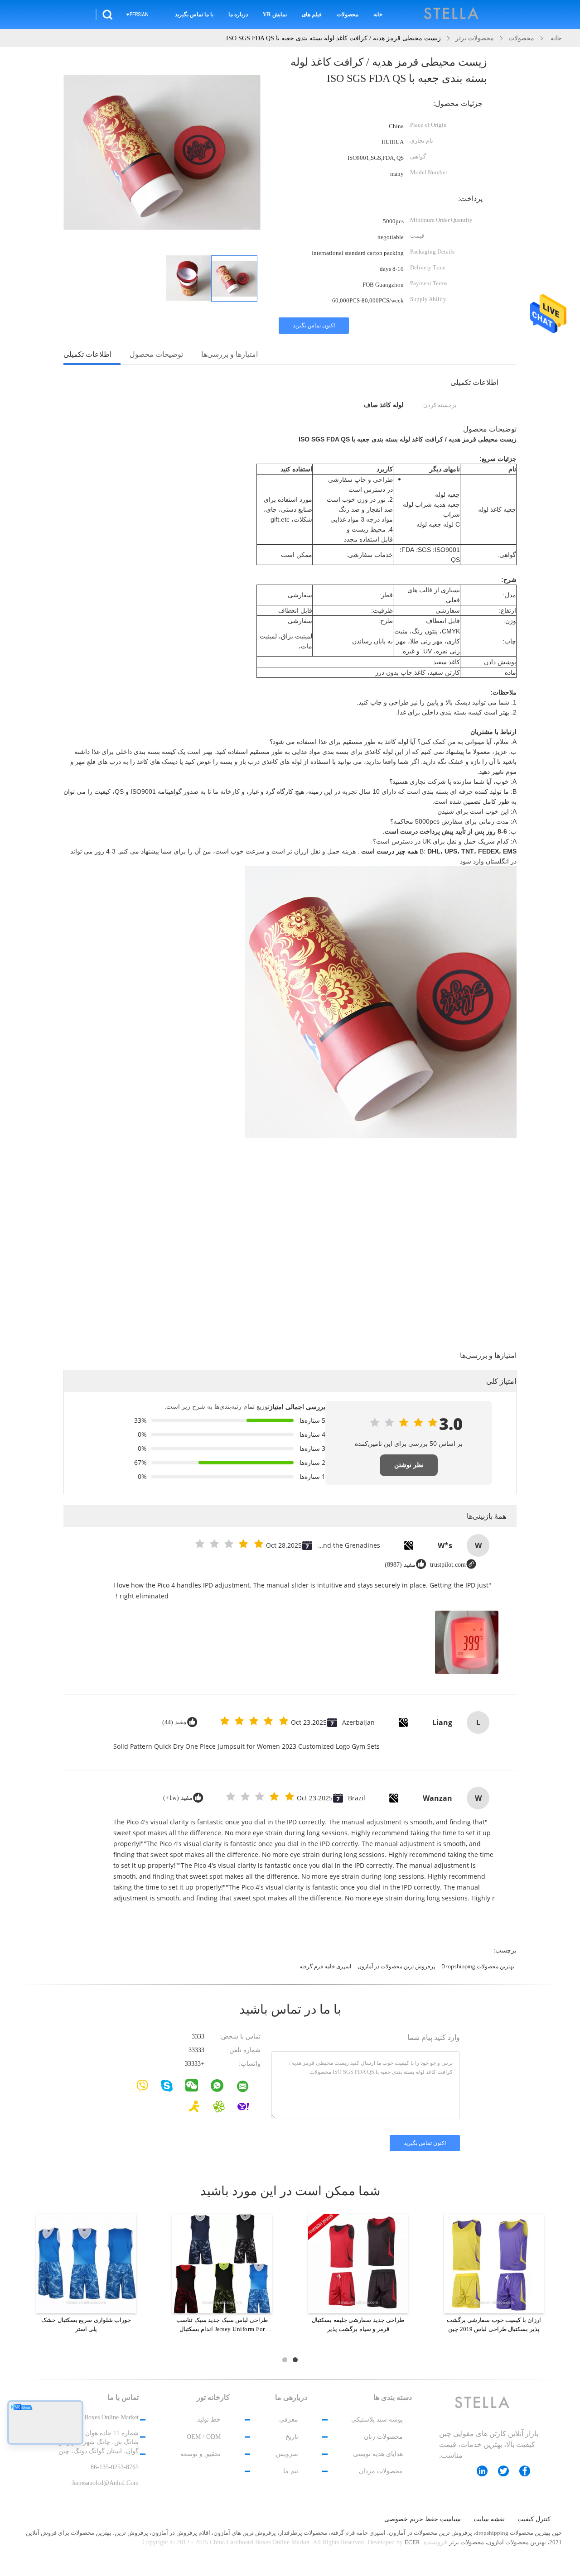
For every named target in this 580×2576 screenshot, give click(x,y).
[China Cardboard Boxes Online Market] (248, 2088)
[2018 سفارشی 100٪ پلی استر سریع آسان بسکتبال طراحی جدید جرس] (222, 2263)
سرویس (287, 2454)
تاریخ (292, 2437)
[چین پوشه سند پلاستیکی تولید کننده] (452, 14)
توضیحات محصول (156, 354)
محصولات (348, 14)
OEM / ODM (204, 2437)
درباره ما (238, 14)
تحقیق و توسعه (201, 2454)
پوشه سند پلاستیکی (377, 2420)
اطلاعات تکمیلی (87, 354)
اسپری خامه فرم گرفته (325, 1966)
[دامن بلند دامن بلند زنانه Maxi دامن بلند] (86, 2263)
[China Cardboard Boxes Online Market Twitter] (508, 2471)
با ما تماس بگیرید (194, 14)
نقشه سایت (489, 2519)
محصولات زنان (383, 2437)
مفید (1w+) (178, 1798)
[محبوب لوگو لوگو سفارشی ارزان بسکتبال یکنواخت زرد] (358, 2263)
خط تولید (209, 2420)
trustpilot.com (448, 1565)
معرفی (289, 2420)
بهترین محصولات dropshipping (478, 1966)
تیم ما (291, 2471)
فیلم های (312, 14)
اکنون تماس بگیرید (314, 326)
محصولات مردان (381, 2471)
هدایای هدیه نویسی (378, 2454)
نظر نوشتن (409, 1465)
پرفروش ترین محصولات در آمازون (396, 1966)
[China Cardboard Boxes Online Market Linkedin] (487, 2471)
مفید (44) (174, 1722)
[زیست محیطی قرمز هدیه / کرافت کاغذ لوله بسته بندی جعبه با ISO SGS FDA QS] (234, 278)
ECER (412, 2542)
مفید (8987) (400, 1565)
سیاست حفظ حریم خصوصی (423, 2519)
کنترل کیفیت (534, 2519)
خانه (378, 14)
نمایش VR (275, 14)
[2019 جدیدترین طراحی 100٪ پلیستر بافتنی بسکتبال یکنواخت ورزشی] (494, 2263)
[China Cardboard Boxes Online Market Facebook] (529, 2471)
